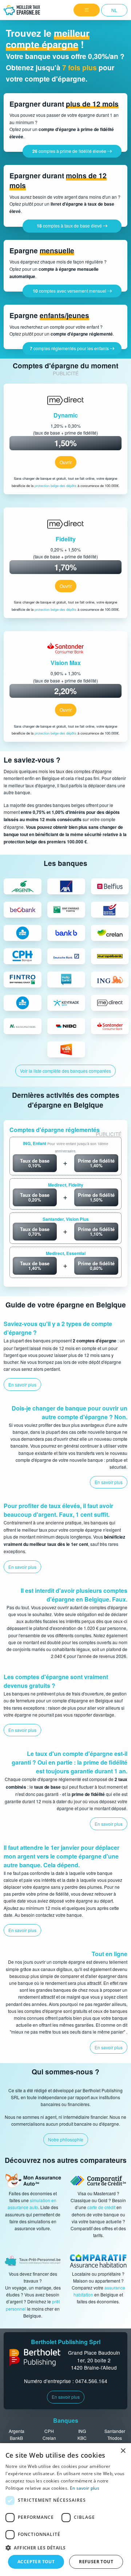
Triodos (115, 2438)
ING (82, 2431)
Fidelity (66, 539)
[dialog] (65, 2510)
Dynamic (66, 415)
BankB (16, 2438)
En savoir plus (66, 2397)
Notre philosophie (66, 2139)
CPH (49, 2431)
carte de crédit (102, 2207)
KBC (82, 2438)
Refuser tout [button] (96, 2562)
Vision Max (66, 663)
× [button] (123, 2451)
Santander (115, 2431)
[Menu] (87, 10)
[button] (65, 2548)
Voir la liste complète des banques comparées (65, 1071)
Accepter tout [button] (36, 2562)
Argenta (17, 2431)
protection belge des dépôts (55, 486)
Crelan (49, 2438)
